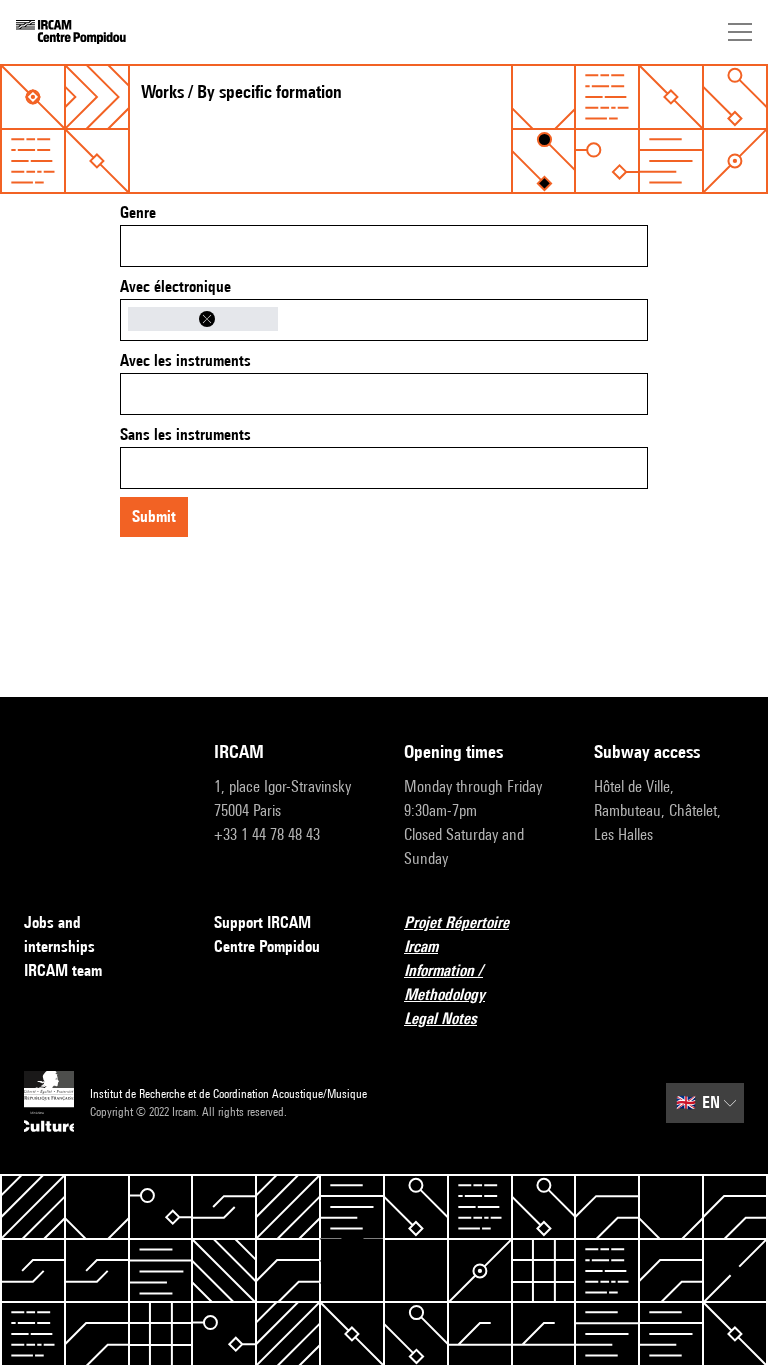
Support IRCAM (262, 922)
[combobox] (384, 246)
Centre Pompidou (267, 946)
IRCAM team (63, 970)
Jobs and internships (59, 934)
